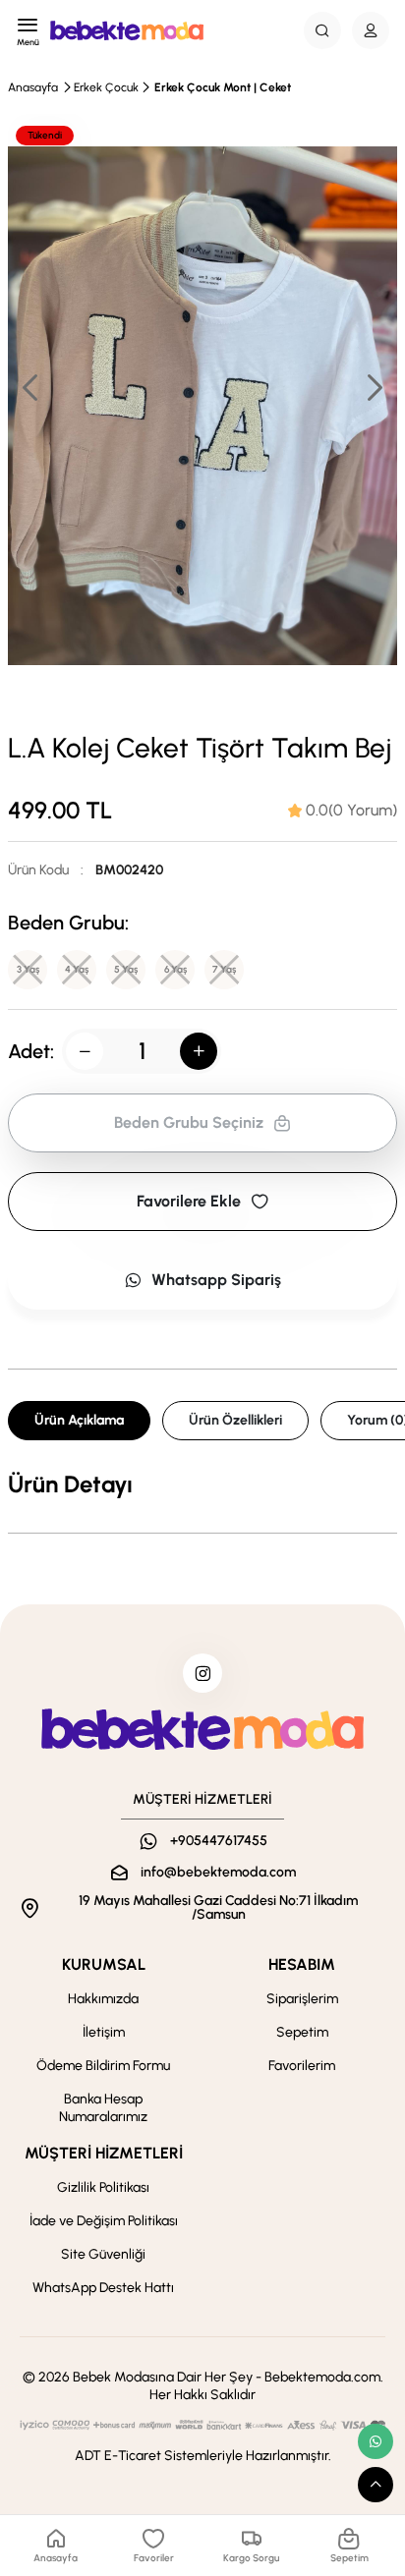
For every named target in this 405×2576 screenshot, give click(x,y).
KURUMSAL (104, 1964)
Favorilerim (302, 2066)
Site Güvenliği (103, 2254)
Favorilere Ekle (189, 1201)
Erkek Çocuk (106, 87)
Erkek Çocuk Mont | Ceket (223, 87)
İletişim (104, 2032)
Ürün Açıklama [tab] (79, 1420)
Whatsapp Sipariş (216, 1280)
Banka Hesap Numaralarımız (103, 2108)
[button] (374, 387)
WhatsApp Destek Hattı (103, 2288)
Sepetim (302, 2032)
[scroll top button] (376, 2485)
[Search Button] (322, 30)
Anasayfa (33, 87)
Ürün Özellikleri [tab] (235, 1420)
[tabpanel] (202, 1484)
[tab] (343, 811)
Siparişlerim (302, 1999)
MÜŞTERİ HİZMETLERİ (104, 2153)
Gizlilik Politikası (103, 2187)
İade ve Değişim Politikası (104, 2221)
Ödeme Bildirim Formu (103, 2066)
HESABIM (302, 1964)
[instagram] (202, 1673)
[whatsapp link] (376, 2441)
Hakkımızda (103, 1999)
